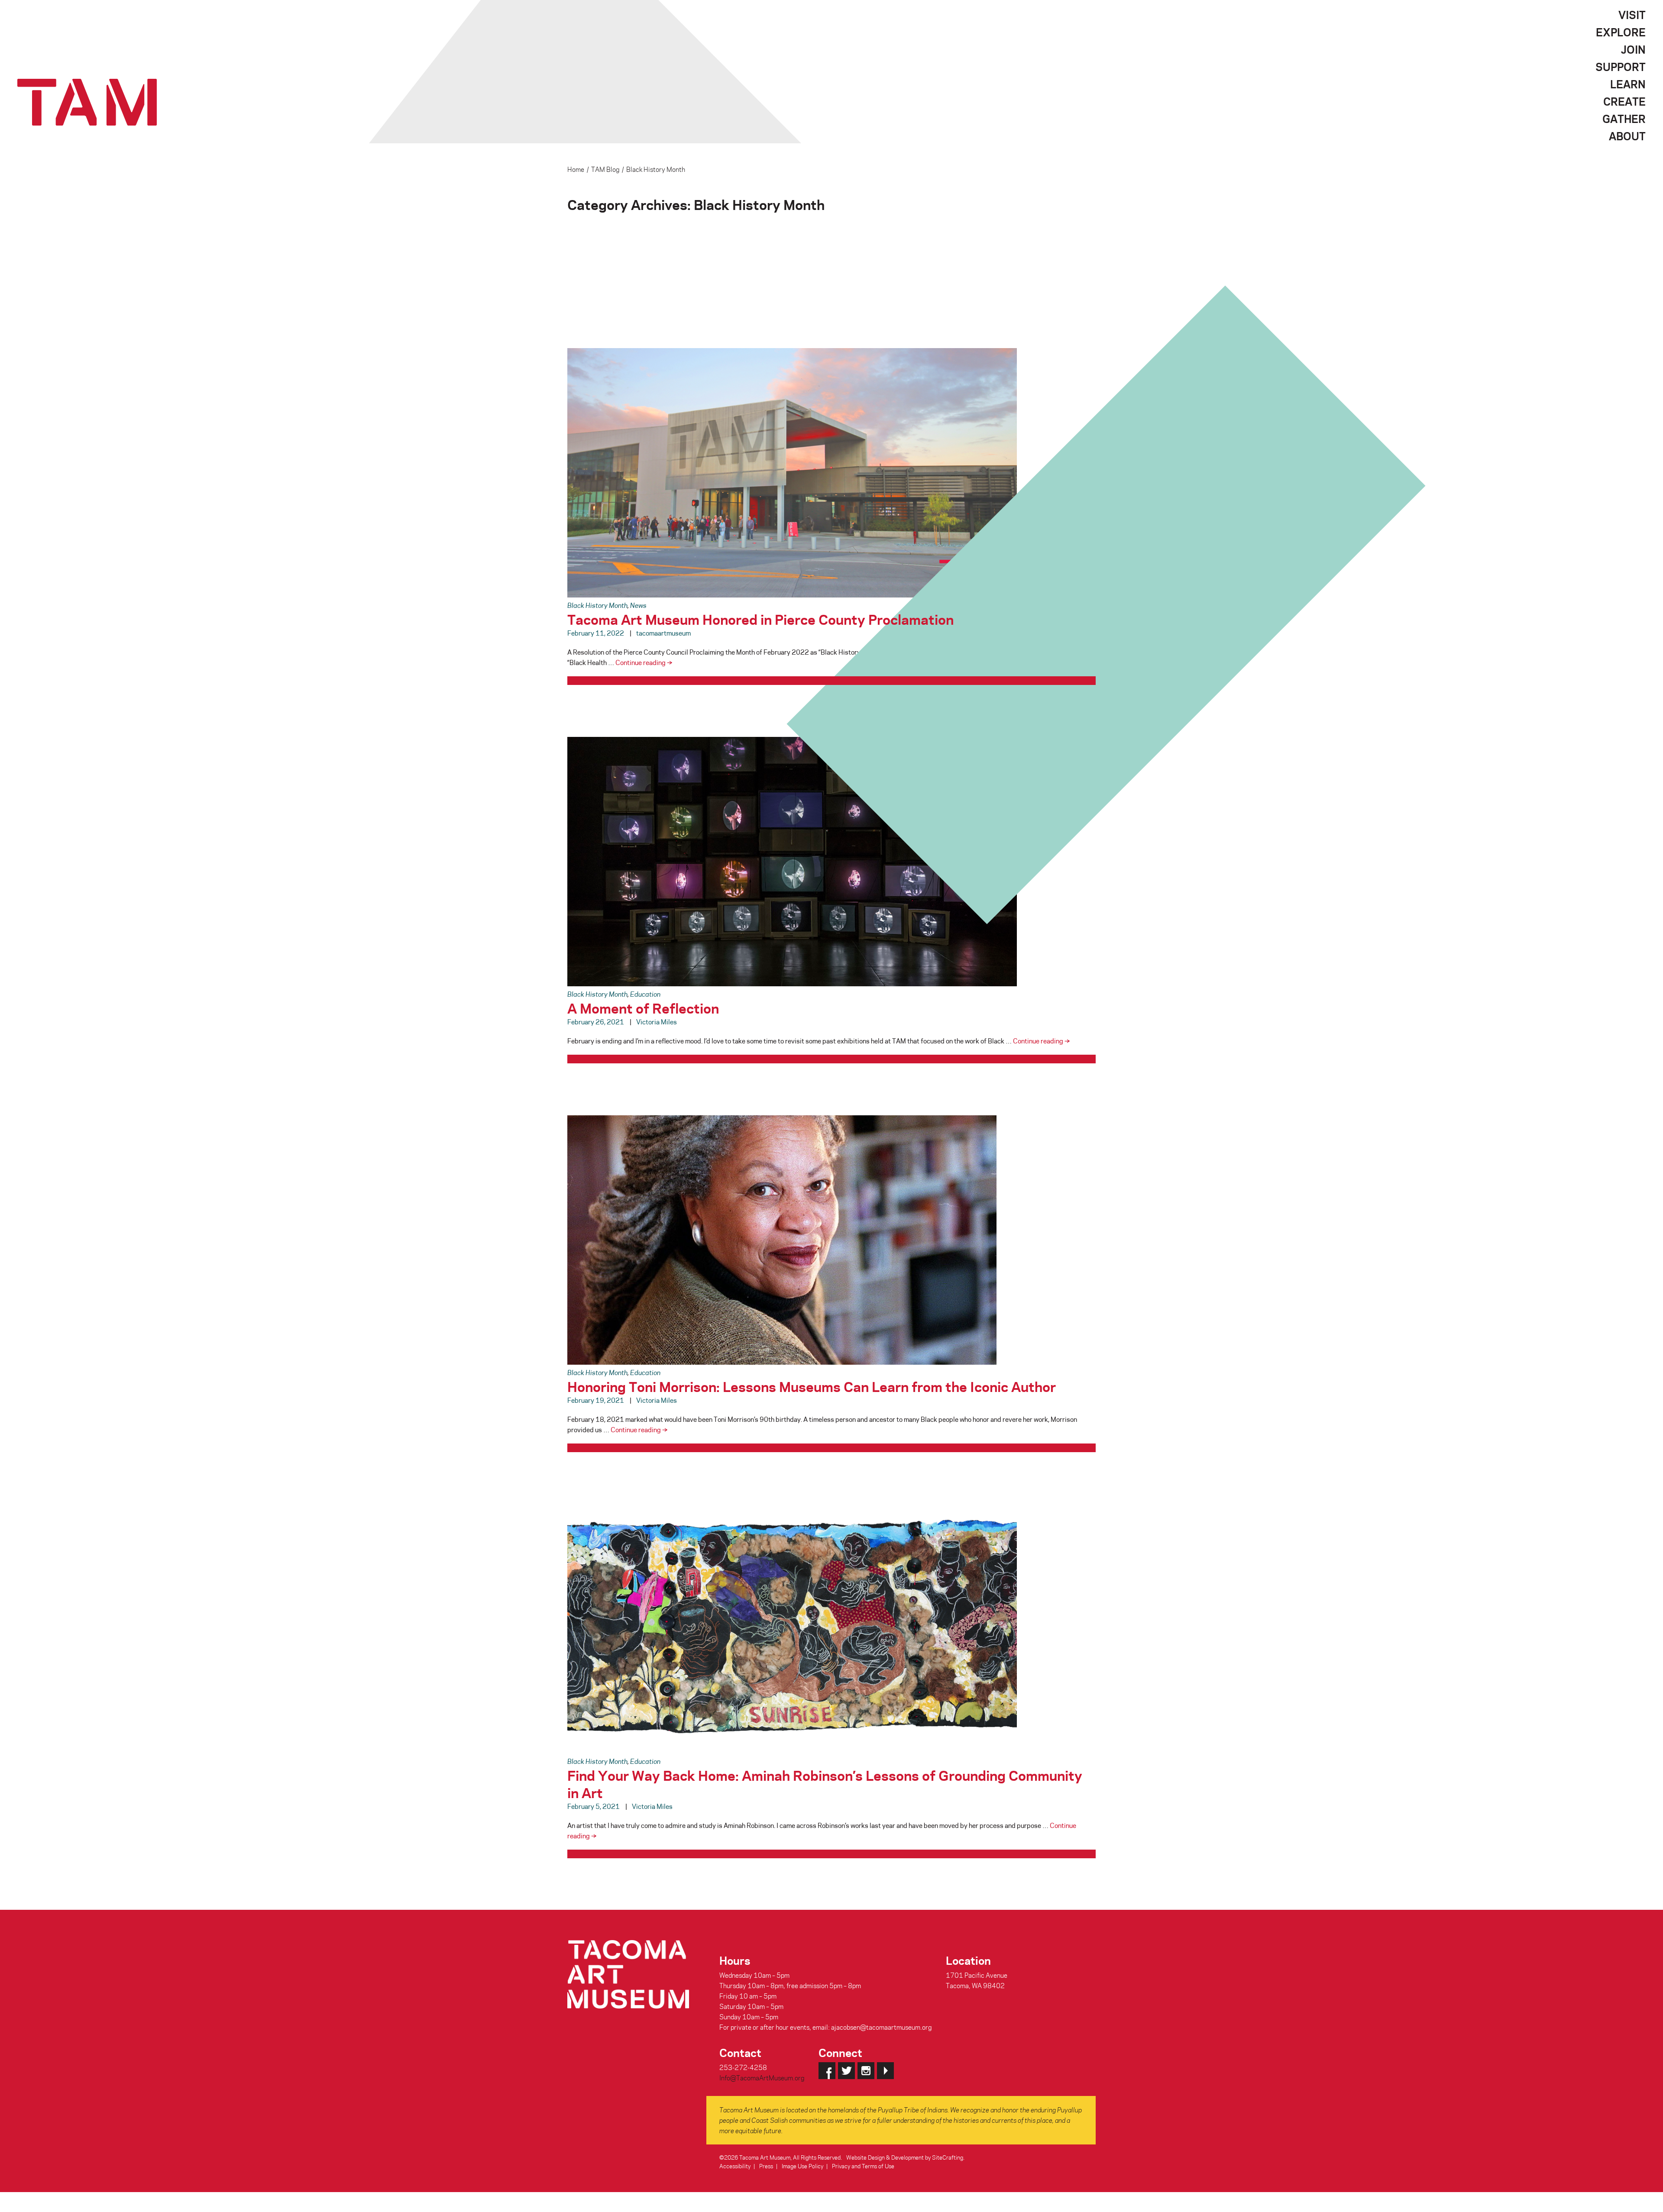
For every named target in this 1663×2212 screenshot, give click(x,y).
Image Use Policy (802, 2166)
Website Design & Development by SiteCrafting (905, 2157)
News (638, 605)
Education (645, 994)
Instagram (866, 2071)
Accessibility (735, 2166)
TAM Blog (605, 169)
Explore (1621, 32)
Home (576, 169)
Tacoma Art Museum (87, 102)
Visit (1632, 15)
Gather (1624, 119)
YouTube (885, 2071)
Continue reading (644, 662)
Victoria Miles (657, 1022)
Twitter (846, 2071)
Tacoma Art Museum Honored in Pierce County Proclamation (760, 619)
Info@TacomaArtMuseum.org (762, 2078)
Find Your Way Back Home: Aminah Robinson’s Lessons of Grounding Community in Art (825, 1784)
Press (766, 2166)
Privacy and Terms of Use (863, 2166)
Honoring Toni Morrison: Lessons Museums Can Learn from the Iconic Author (812, 1386)
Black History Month (597, 605)
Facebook (827, 2071)
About (1627, 136)
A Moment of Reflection (643, 1008)
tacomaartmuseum (663, 633)
